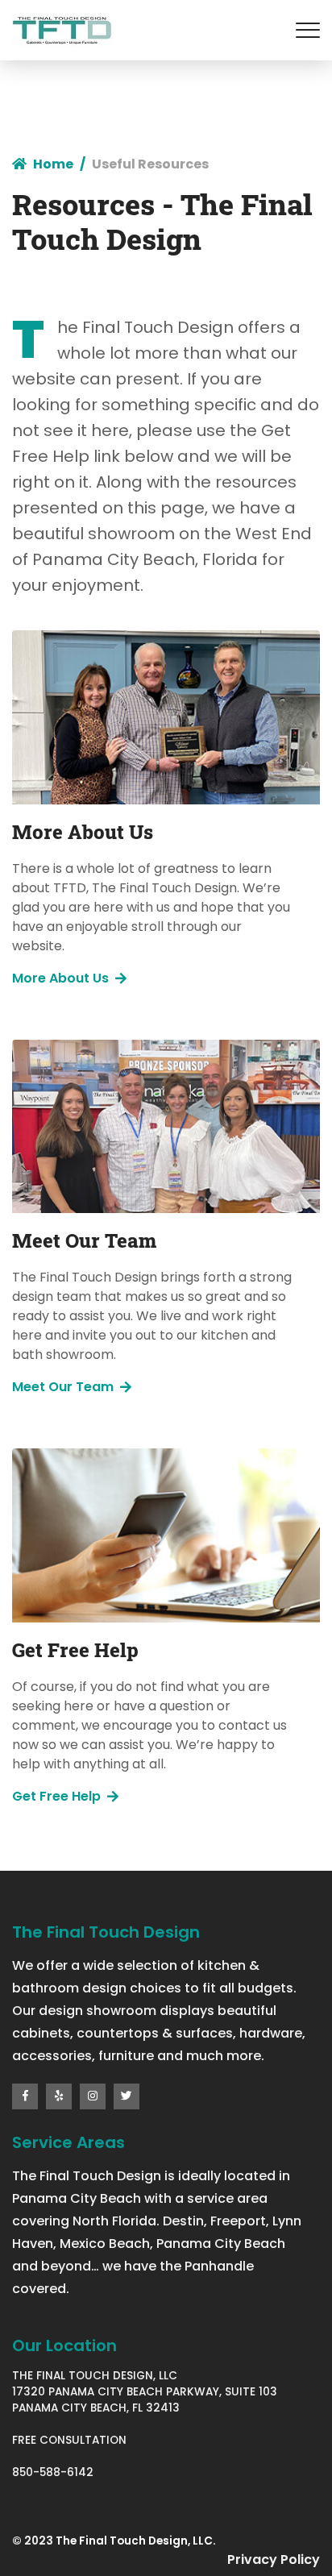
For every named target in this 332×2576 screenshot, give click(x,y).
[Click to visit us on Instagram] (93, 2096)
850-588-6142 (53, 2472)
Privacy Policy (274, 2559)
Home (53, 164)
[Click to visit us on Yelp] (59, 2096)
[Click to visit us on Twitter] (127, 2096)
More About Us (60, 978)
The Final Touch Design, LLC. (136, 2541)
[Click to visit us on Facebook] (25, 2096)
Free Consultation (69, 2440)
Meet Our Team (63, 1387)
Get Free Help (56, 1796)
